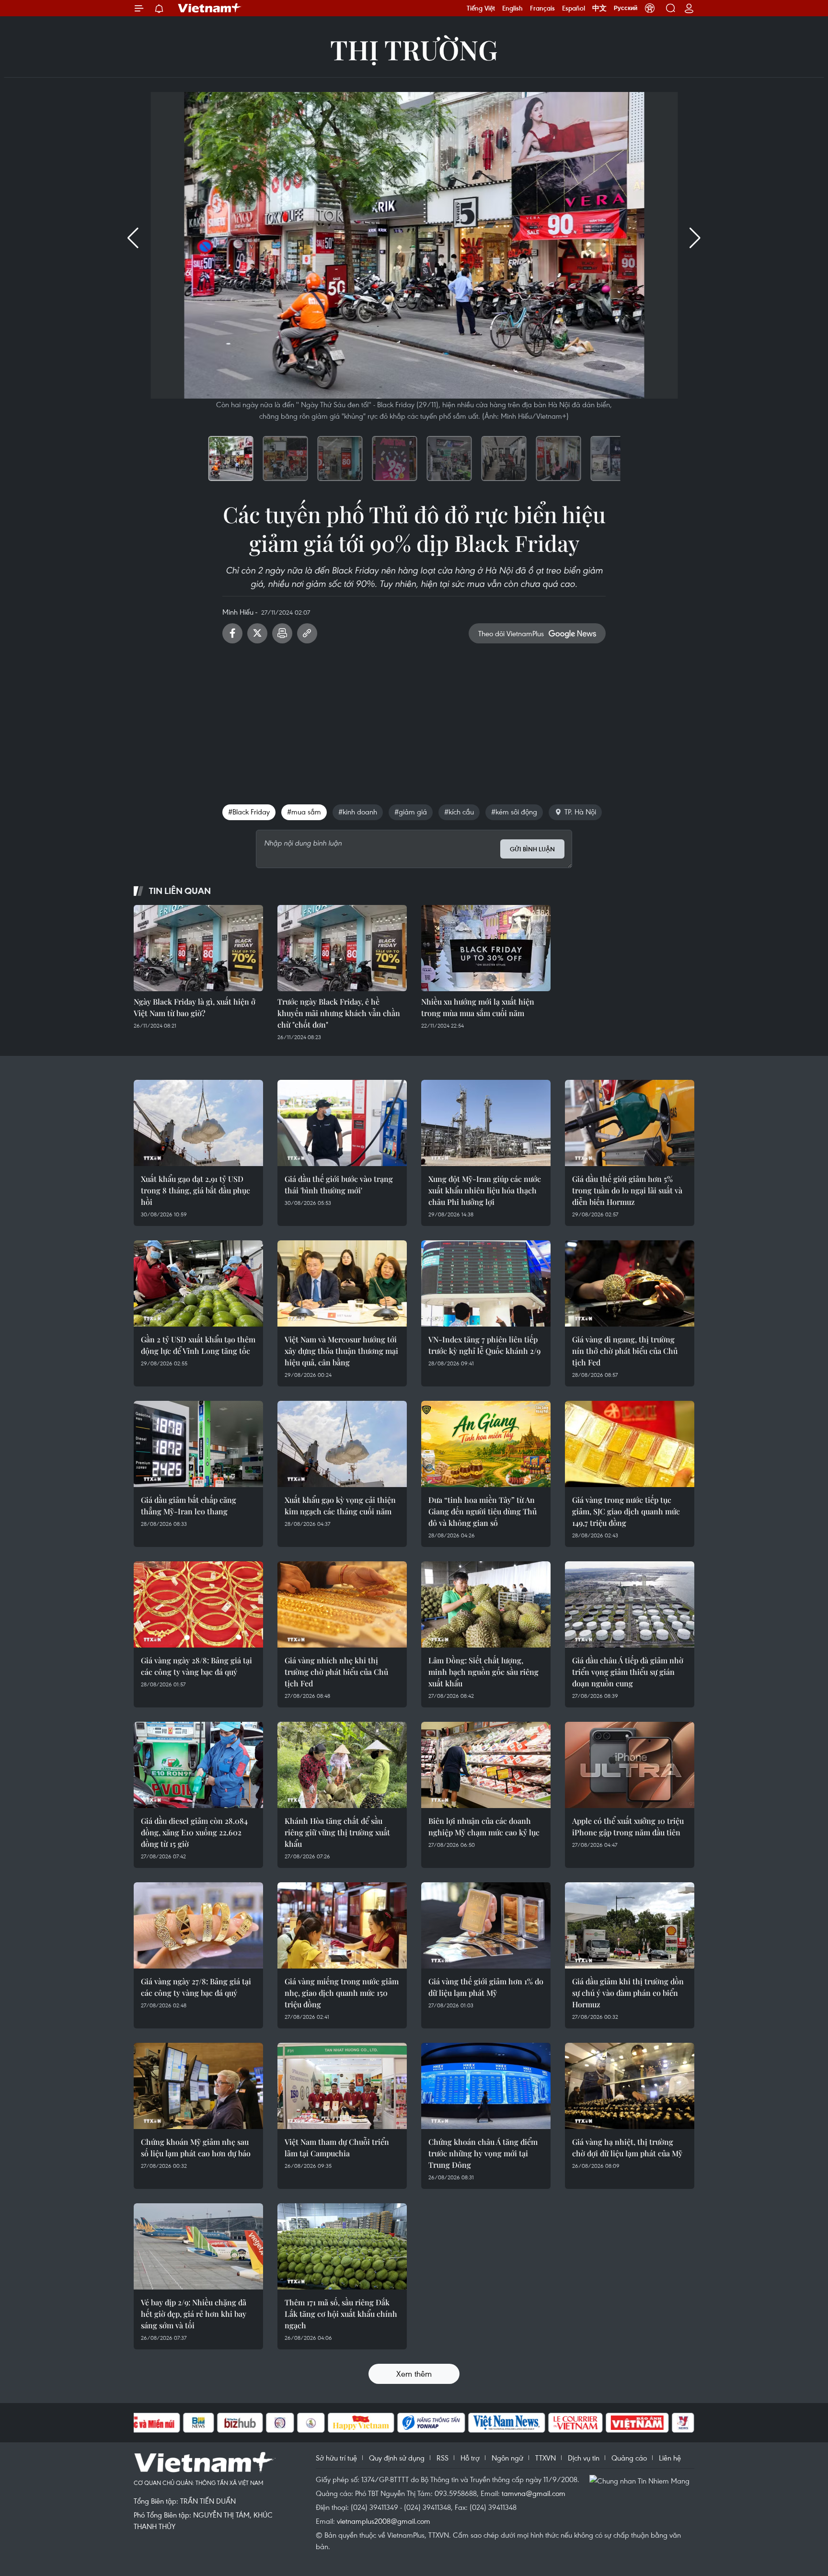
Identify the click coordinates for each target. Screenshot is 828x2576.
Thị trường (414, 49)
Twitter (257, 633)
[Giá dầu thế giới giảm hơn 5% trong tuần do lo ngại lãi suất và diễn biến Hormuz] (630, 1123)
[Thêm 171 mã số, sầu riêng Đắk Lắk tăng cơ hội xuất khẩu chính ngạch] (342, 2246)
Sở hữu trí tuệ (336, 2458)
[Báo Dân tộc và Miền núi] (145, 2423)
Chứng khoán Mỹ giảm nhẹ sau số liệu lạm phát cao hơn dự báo (196, 2147)
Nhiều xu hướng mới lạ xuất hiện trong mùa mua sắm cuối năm (478, 1007)
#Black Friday (249, 812)
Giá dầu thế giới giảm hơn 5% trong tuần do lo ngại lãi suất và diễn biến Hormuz (627, 1190)
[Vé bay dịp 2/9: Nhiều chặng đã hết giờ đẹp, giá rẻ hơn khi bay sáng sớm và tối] (198, 2246)
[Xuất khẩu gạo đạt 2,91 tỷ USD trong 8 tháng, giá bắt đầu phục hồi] (198, 1123)
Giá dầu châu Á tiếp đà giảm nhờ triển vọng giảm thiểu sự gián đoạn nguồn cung (628, 1672)
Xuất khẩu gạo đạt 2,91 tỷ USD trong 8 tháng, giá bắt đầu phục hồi (195, 1190)
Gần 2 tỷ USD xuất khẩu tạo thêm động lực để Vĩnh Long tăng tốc (198, 1345)
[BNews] (199, 2423)
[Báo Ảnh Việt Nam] (637, 2423)
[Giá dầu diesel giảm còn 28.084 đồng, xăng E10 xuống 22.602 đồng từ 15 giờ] (198, 1765)
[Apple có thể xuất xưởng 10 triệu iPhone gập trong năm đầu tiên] (630, 1765)
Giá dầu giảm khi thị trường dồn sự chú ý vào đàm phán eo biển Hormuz (628, 1993)
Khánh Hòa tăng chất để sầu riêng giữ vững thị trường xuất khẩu (337, 1832)
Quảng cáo (629, 2458)
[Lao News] (280, 2423)
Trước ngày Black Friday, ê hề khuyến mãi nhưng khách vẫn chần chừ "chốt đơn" (339, 1013)
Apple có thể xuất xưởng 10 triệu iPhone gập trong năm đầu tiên (628, 1826)
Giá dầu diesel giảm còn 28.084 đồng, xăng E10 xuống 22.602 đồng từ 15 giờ (194, 1832)
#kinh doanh (358, 812)
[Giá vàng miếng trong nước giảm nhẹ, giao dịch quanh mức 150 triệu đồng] (342, 1925)
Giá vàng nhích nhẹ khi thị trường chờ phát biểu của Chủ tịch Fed (336, 1672)
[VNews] (683, 2423)
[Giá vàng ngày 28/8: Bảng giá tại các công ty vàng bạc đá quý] (198, 1604)
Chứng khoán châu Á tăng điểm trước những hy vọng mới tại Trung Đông (483, 2153)
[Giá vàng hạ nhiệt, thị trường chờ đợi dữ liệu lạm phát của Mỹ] (630, 2086)
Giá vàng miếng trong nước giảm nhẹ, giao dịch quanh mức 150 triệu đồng (342, 1993)
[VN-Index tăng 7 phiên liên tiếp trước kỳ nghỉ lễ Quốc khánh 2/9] (486, 1283)
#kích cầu (459, 812)
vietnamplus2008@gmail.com (384, 2521)
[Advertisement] (414, 720)
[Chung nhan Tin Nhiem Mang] (642, 2480)
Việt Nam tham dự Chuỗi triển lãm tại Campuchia (337, 2147)
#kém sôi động (514, 812)
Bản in (282, 633)
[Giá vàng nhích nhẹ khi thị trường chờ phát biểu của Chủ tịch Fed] (342, 1604)
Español (574, 8)
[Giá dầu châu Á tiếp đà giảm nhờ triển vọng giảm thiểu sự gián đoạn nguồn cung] (630, 1604)
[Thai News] (311, 2423)
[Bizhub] (240, 2423)
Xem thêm (414, 2374)
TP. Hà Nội (580, 812)
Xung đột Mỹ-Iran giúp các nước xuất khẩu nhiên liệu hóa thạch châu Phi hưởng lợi (485, 1190)
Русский (626, 8)
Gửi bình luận (532, 849)
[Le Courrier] (575, 2423)
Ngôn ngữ (507, 2458)
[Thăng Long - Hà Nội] (650, 8)
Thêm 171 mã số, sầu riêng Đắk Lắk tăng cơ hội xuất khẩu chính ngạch (341, 2314)
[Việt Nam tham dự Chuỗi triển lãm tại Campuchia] (342, 2086)
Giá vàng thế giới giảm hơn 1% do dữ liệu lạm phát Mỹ (486, 1987)
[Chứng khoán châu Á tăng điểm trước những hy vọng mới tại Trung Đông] (486, 2086)
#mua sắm (304, 812)
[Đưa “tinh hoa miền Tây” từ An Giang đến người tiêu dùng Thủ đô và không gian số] (486, 1444)
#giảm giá (411, 812)
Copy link (307, 633)
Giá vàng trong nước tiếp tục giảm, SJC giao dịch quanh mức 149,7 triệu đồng (626, 1511)
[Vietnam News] (507, 2423)
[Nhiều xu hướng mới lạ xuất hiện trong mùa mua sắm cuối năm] (486, 948)
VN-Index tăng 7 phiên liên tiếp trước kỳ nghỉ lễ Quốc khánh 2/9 (484, 1345)
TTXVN (546, 2458)
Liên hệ (670, 2458)
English (512, 8)
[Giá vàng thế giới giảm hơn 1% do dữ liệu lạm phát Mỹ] (486, 1925)
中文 (599, 8)
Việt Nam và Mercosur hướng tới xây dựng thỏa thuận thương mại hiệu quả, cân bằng (341, 1351)
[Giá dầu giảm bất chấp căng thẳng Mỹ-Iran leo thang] (198, 1444)
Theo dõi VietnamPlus (511, 633)
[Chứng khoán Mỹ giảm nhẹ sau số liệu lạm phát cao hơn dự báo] (198, 2086)
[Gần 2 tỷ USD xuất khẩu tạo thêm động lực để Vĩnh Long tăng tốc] (198, 1283)
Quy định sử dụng (397, 2458)
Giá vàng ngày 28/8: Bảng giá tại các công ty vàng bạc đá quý (196, 1666)
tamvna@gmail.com (534, 2493)
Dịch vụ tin (584, 2458)
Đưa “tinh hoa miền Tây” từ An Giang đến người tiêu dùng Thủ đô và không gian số (483, 1511)
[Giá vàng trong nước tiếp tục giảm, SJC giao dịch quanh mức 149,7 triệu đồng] (630, 1444)
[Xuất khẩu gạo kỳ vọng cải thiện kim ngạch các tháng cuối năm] (342, 1444)
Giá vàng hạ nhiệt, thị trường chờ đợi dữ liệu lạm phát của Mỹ (627, 2147)
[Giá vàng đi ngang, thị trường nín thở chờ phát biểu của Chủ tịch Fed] (630, 1283)
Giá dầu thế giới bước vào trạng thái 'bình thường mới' (339, 1185)
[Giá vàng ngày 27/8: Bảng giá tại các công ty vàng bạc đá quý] (198, 1925)
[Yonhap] (431, 2423)
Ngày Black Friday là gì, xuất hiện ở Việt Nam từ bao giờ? (195, 1007)
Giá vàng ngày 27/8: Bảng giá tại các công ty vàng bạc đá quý (196, 1987)
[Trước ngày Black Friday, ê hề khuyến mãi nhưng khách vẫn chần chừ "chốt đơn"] (342, 948)
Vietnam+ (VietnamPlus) (210, 8)
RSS (443, 2458)
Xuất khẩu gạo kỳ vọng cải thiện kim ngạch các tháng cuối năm (340, 1506)
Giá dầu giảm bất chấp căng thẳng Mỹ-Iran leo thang (189, 1506)
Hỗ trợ (470, 2458)
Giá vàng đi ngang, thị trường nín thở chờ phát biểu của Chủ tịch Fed (625, 1351)
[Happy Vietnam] (361, 2423)
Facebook (232, 633)
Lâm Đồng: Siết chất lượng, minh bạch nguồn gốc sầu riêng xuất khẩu (483, 1672)
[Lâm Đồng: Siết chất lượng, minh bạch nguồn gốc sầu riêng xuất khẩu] (486, 1604)
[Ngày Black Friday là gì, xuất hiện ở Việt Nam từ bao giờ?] (198, 948)
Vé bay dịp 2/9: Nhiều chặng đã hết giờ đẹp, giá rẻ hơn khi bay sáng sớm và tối (194, 2314)
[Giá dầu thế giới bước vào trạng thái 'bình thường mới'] (342, 1123)
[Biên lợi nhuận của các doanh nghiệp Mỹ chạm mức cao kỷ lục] (486, 1765)
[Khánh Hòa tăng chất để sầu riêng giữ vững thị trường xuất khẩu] (342, 1765)
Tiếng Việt (481, 8)
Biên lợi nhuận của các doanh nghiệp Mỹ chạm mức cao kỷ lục (484, 1826)
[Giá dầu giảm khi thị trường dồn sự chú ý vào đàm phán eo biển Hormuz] (630, 1925)
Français (542, 8)
